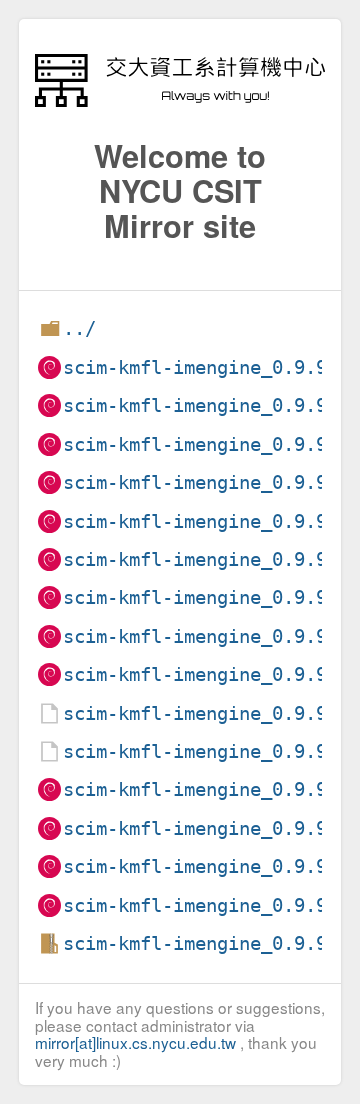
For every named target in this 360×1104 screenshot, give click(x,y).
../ (79, 328)
